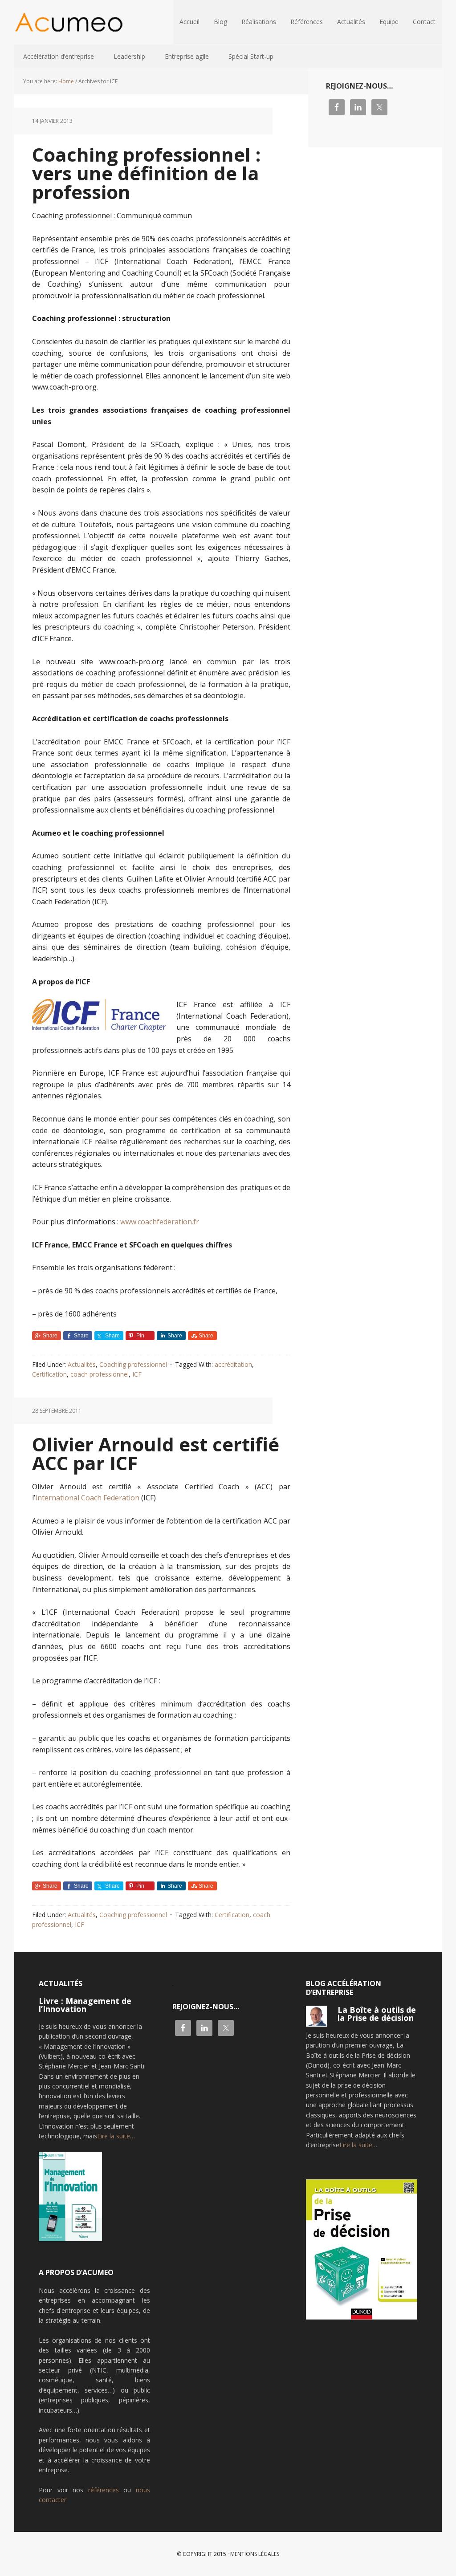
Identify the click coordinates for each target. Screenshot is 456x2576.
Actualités (82, 1364)
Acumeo (72, 22)
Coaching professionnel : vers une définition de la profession (146, 173)
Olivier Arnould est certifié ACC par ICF (156, 1453)
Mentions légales (255, 2554)
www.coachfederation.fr (160, 1222)
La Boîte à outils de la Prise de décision (377, 2014)
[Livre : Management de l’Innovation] (70, 2200)
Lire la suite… (116, 2136)
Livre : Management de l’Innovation (85, 2005)
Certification (49, 1374)
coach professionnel (100, 1374)
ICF (137, 1374)
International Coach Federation (87, 1498)
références (104, 2490)
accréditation (233, 1364)
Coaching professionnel (133, 1364)
